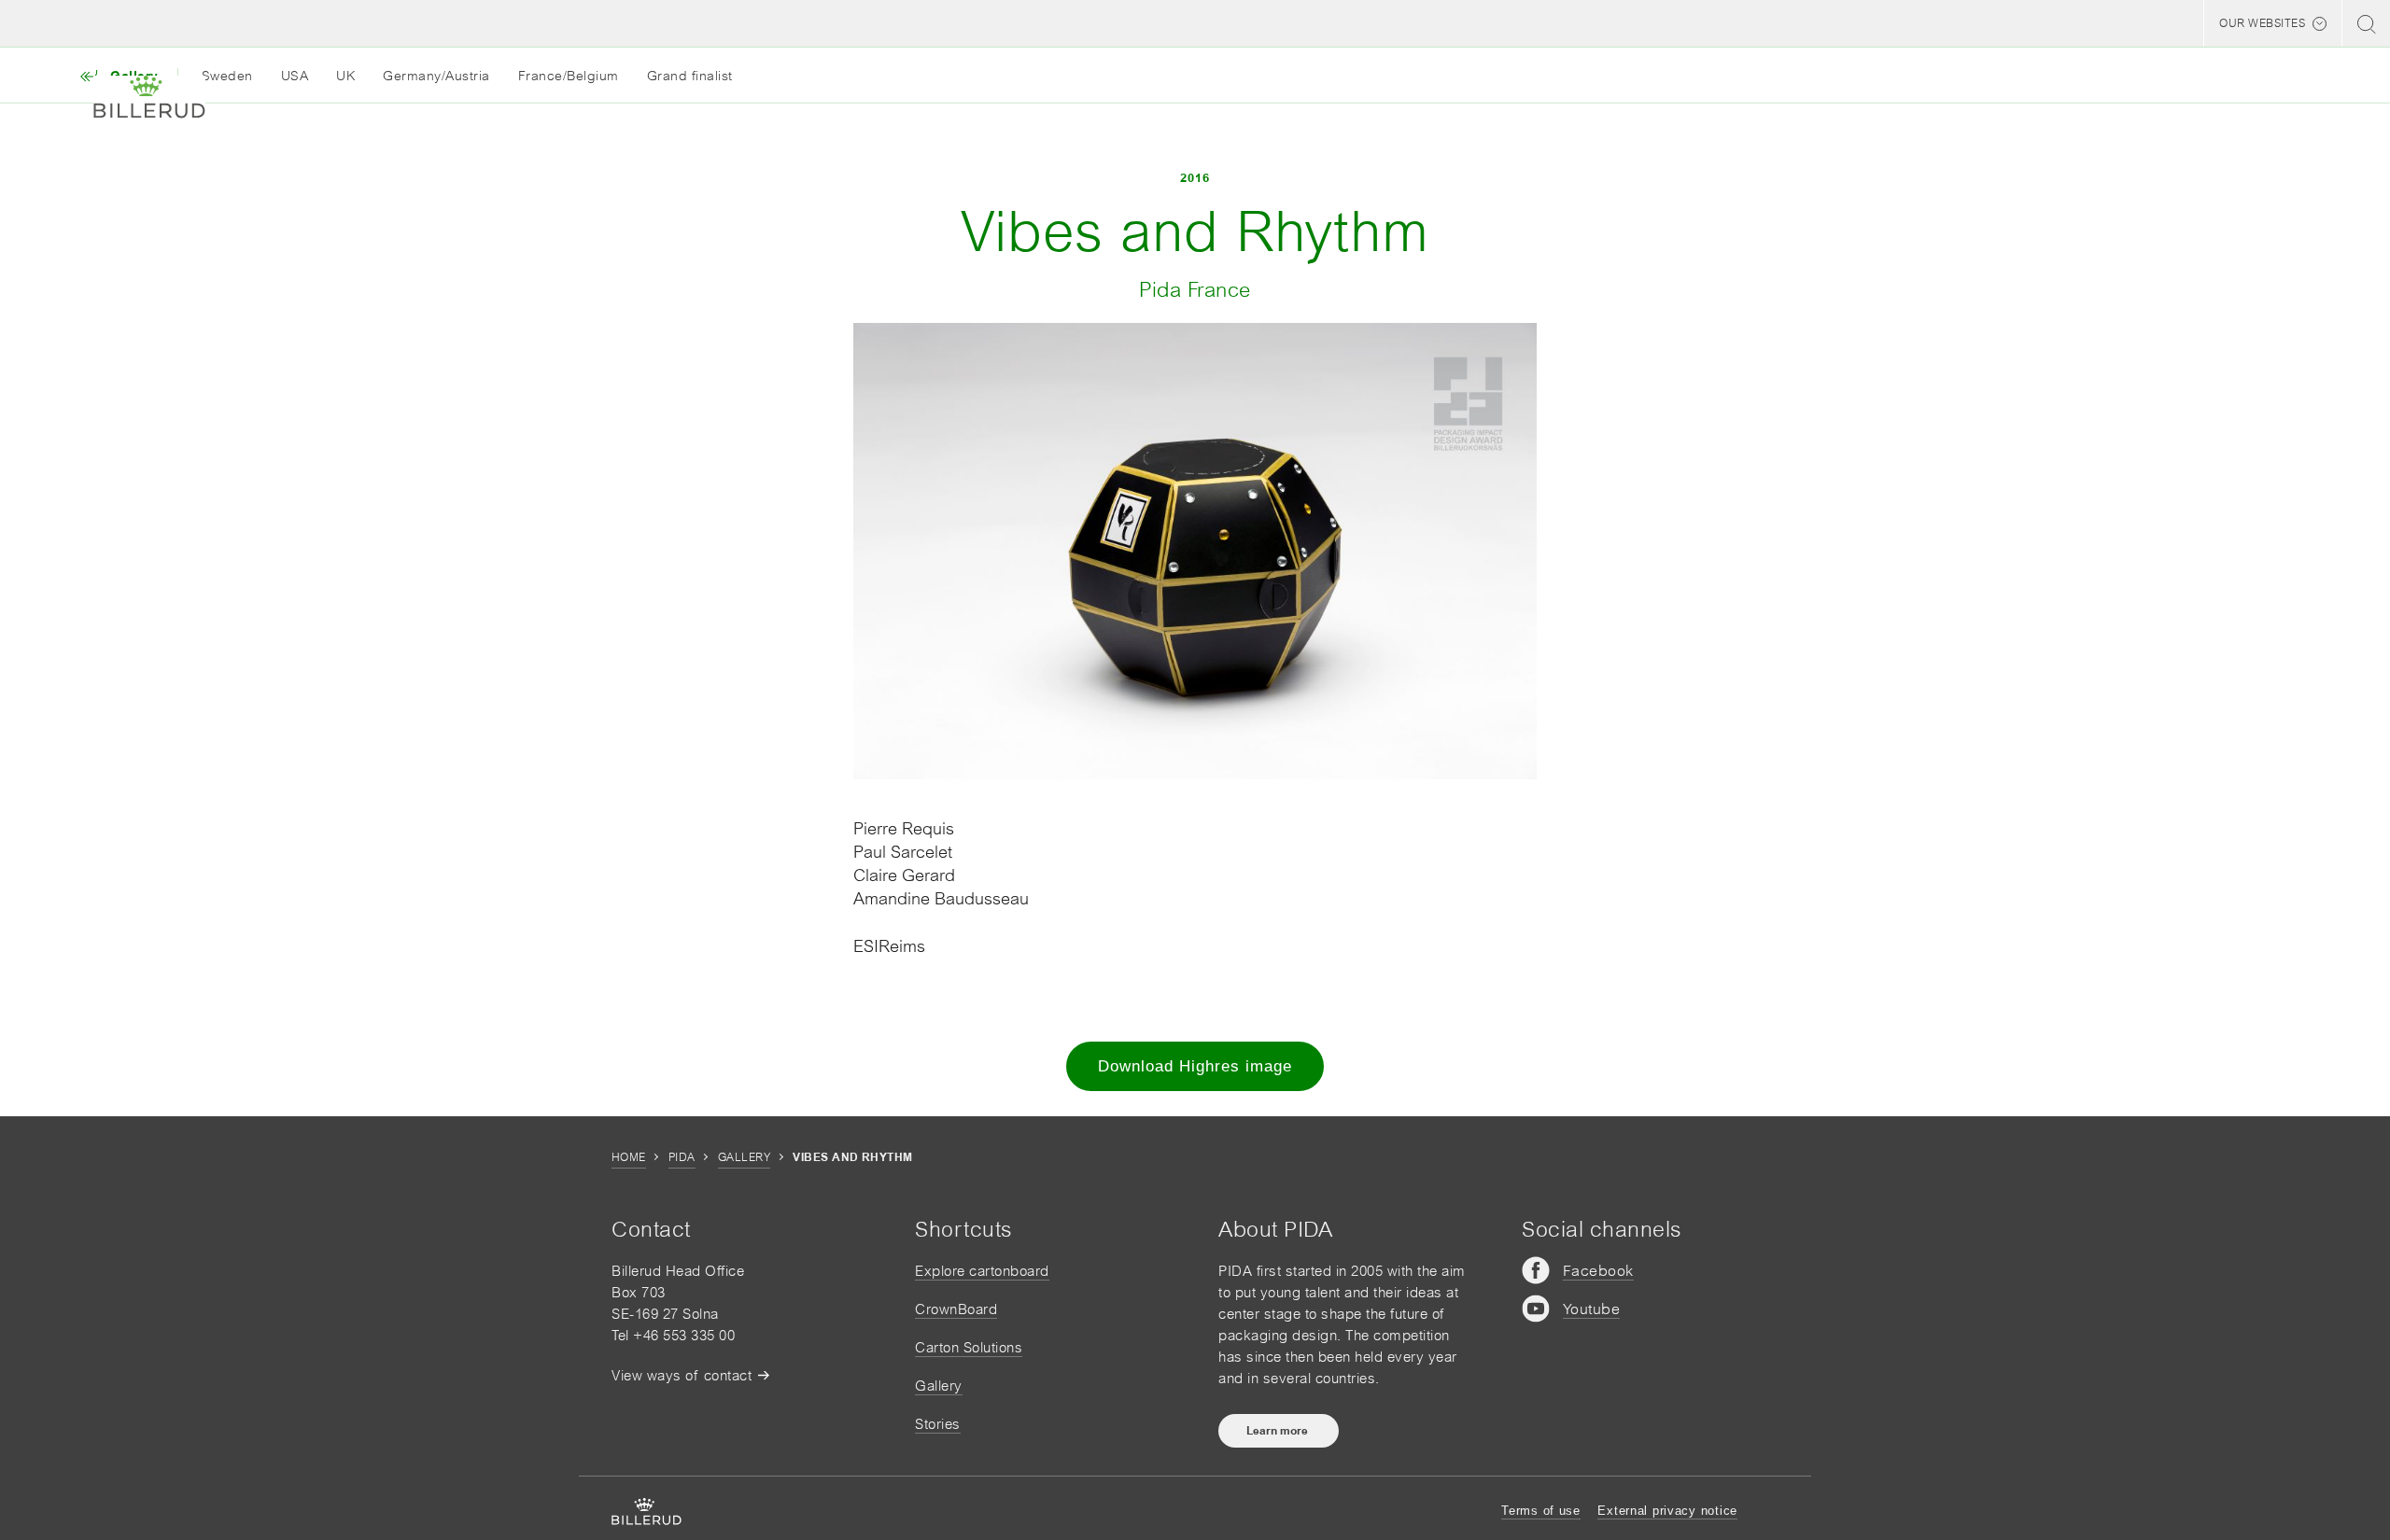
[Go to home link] (149, 97)
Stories (938, 1424)
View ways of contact (682, 1375)
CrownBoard (956, 1309)
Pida (682, 1157)
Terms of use (1541, 1511)
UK (345, 76)
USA (295, 76)
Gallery (744, 1157)
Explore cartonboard (982, 1271)
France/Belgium (569, 76)
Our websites (2262, 23)
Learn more (1279, 1431)
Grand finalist (690, 76)
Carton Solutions (969, 1347)
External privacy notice (1667, 1511)
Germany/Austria (436, 76)
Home (629, 1157)
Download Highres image (1195, 1066)
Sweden (227, 76)
